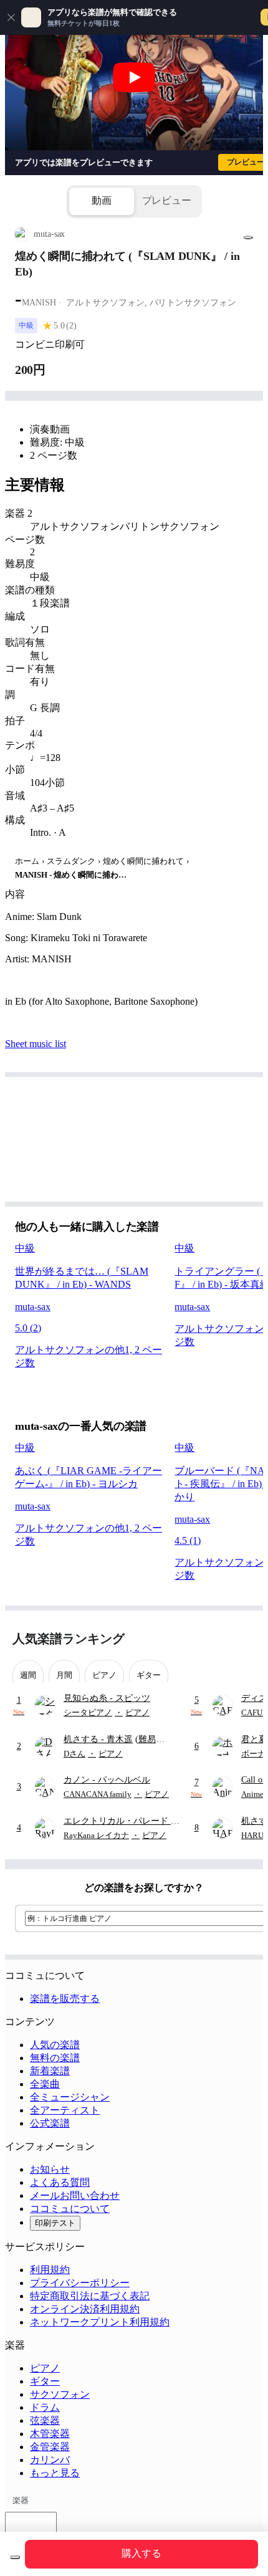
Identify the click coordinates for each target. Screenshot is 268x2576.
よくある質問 (60, 2182)
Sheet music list (36, 1044)
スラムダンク (71, 861)
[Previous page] (223, 1639)
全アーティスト (65, 2110)
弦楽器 (45, 2420)
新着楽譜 (50, 2071)
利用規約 (50, 2270)
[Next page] (245, 1639)
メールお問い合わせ (75, 2195)
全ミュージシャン (70, 2097)
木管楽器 (50, 2434)
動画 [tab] (102, 200)
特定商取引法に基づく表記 (90, 2296)
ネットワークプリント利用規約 (100, 2322)
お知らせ (50, 2169)
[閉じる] (11, 17)
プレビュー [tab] (167, 200)
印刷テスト (55, 2223)
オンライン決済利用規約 (85, 2309)
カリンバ (50, 2460)
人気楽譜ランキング (69, 1639)
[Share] (248, 237)
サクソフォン (60, 2394)
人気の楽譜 (55, 2045)
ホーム (27, 861)
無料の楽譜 (55, 2058)
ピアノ (45, 2368)
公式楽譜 (50, 2123)
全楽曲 (45, 2084)
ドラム (45, 2407)
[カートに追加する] (15, 2557)
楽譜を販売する (65, 1999)
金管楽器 (50, 2447)
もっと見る (55, 2473)
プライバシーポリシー (80, 2283)
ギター (45, 2381)
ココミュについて (70, 2209)
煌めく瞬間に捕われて (143, 861)
